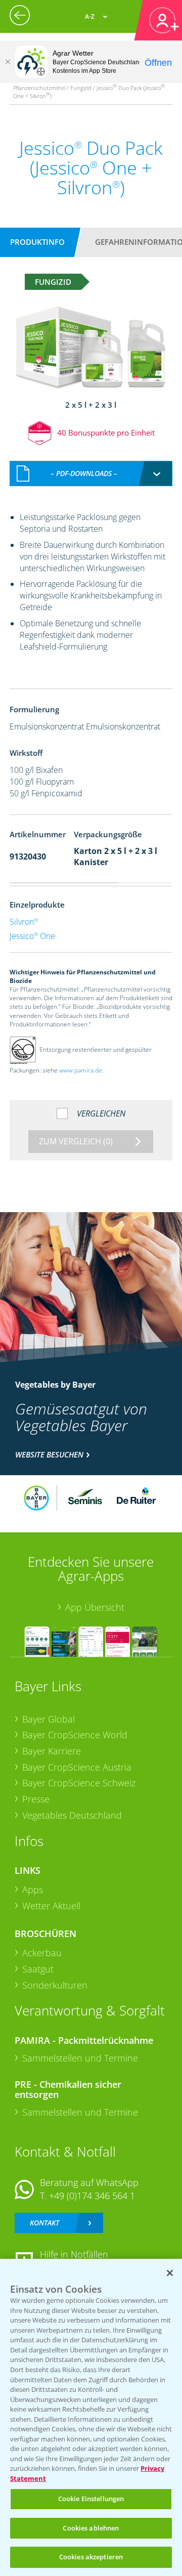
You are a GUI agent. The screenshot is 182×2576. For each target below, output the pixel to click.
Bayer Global (49, 1719)
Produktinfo (37, 242)
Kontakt (44, 2223)
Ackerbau (42, 1953)
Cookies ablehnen (91, 2528)
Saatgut (38, 1969)
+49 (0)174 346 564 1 (92, 2196)
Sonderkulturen (55, 1985)
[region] (91, 2417)
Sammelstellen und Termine (80, 2058)
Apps (33, 1890)
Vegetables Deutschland (72, 1815)
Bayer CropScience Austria (77, 1767)
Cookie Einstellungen (91, 2499)
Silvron (24, 922)
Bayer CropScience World (75, 1735)
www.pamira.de (81, 1070)
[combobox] (91, 474)
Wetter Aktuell (51, 1906)
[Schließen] (8, 62)
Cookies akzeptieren (91, 2557)
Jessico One (32, 936)
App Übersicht (95, 1607)
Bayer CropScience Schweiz (79, 1783)
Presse (36, 1799)
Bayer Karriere (52, 1751)
